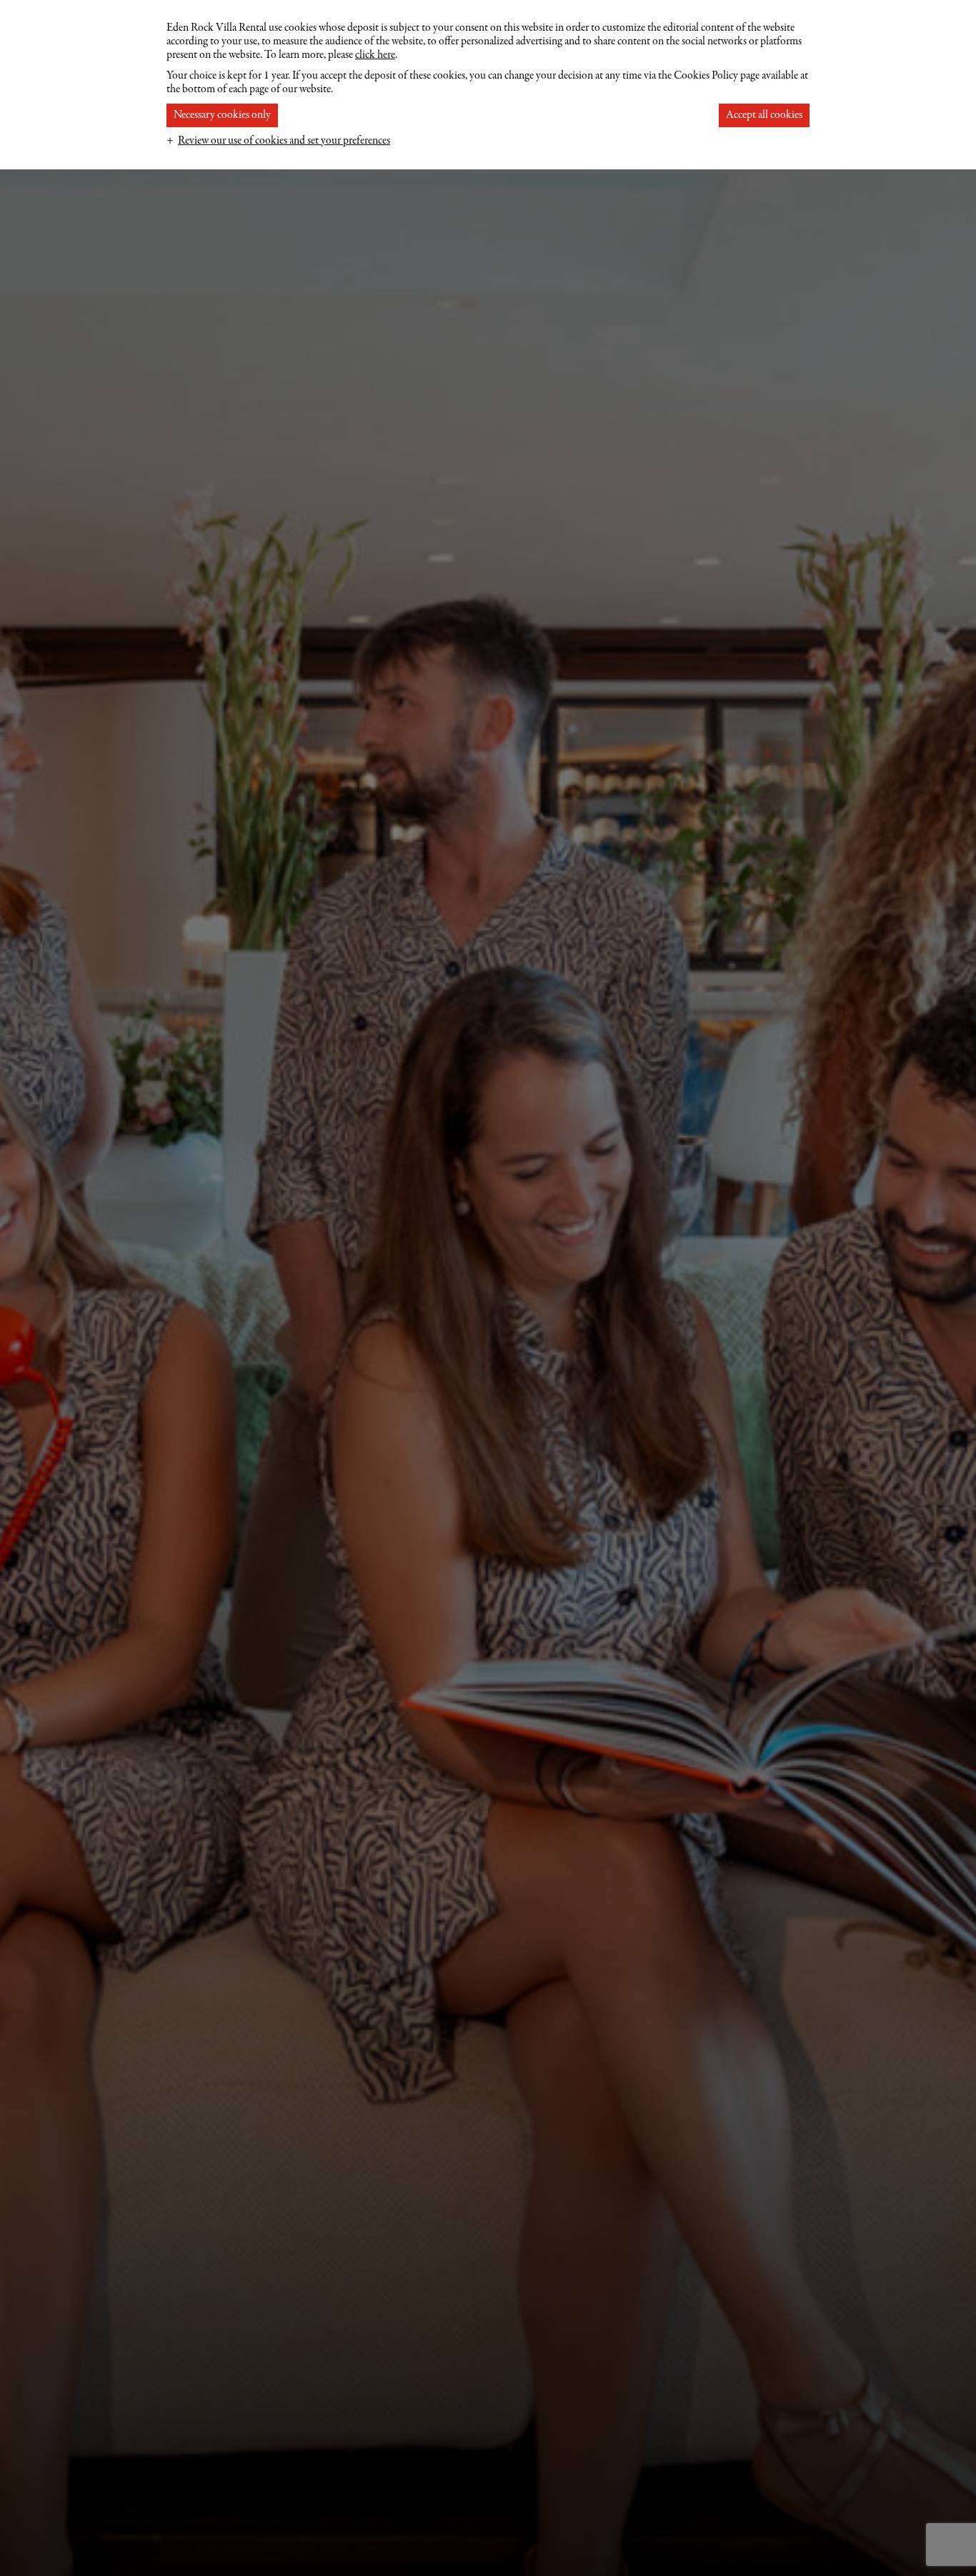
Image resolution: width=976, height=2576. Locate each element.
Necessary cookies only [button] (222, 115)
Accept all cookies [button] (764, 115)
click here (375, 55)
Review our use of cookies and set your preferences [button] (284, 141)
